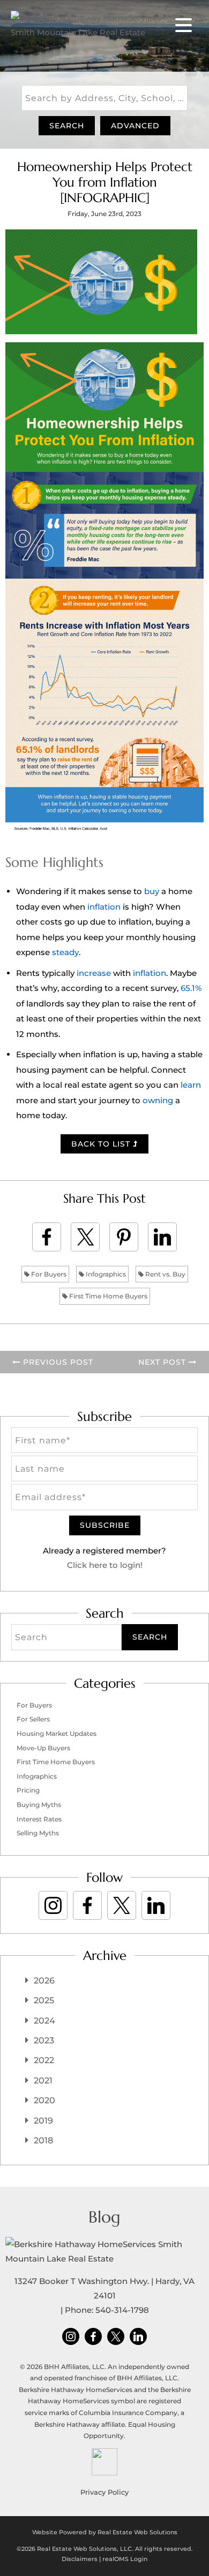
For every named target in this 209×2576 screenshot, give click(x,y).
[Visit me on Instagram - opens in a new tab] (53, 1905)
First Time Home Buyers (107, 1296)
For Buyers (48, 1274)
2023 (44, 2040)
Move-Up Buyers (43, 1748)
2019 (43, 2121)
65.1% (191, 988)
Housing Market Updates (57, 1733)
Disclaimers (80, 2559)
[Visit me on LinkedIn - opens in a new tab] (156, 1905)
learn (191, 1085)
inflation (104, 907)
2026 (44, 1981)
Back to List (102, 1144)
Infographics (105, 1274)
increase (94, 973)
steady (65, 952)
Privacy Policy (104, 2492)
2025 (44, 2000)
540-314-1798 (122, 2310)
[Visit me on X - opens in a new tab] (122, 1905)
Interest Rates (39, 1819)
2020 (44, 2100)
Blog (104, 2217)
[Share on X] (85, 1237)
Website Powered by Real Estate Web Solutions (105, 2532)
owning (158, 1100)
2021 (43, 2081)
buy (152, 891)
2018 (43, 2140)
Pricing (28, 1790)
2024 (44, 2021)
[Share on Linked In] (162, 1237)
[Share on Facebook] (47, 1237)
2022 (44, 2060)
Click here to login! (105, 1565)
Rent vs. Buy (165, 1274)
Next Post (163, 1362)
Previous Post (57, 1362)
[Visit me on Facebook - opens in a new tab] (87, 1905)
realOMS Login (125, 2559)
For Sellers (33, 1719)
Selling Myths (38, 1833)
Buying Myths (39, 1805)
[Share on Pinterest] (124, 1237)
